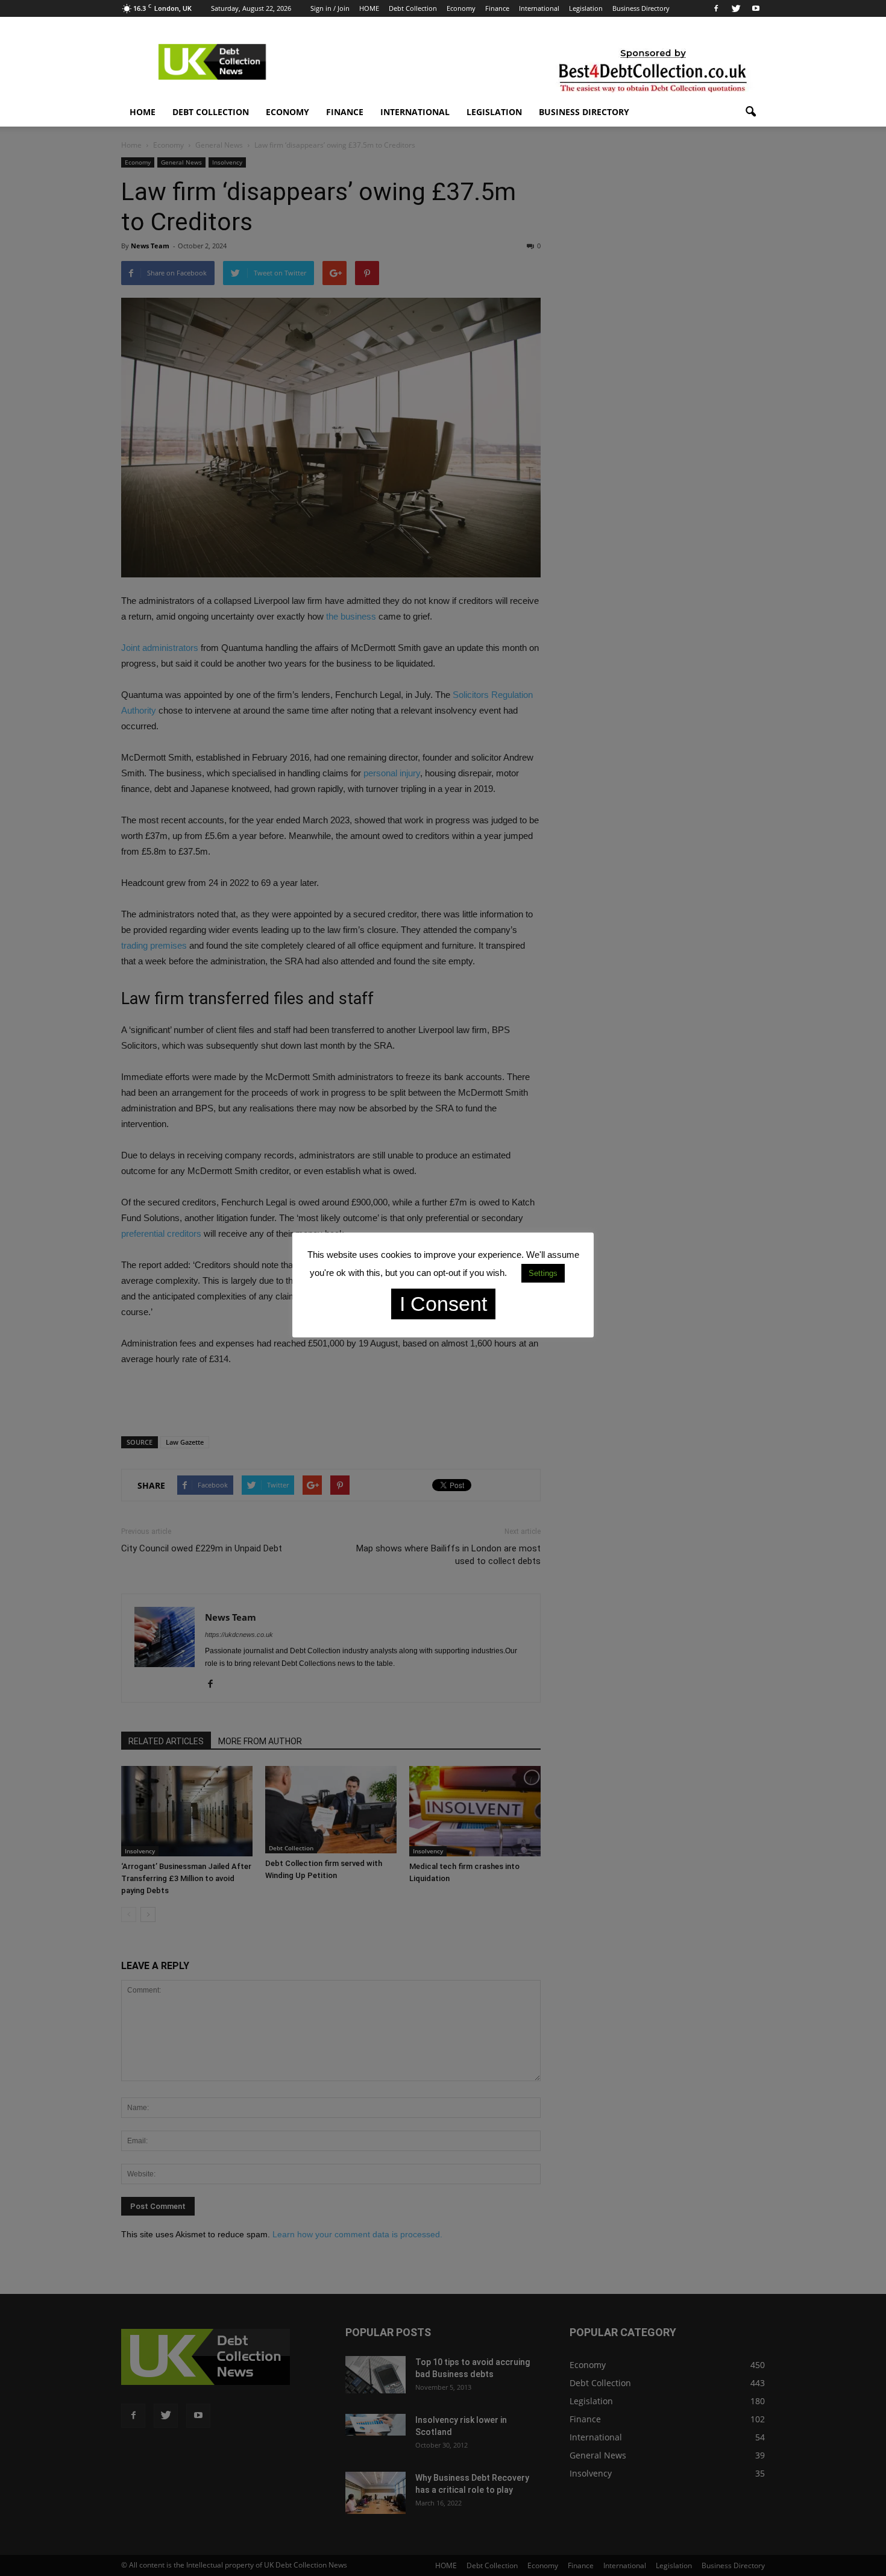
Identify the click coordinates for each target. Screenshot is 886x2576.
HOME (369, 8)
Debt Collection (413, 8)
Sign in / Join (330, 8)
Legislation (586, 8)
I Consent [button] (443, 1304)
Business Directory (641, 8)
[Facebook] (716, 8)
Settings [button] (543, 1273)
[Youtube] (756, 8)
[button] (750, 112)
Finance (497, 8)
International (539, 8)
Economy (461, 8)
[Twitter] (736, 8)
